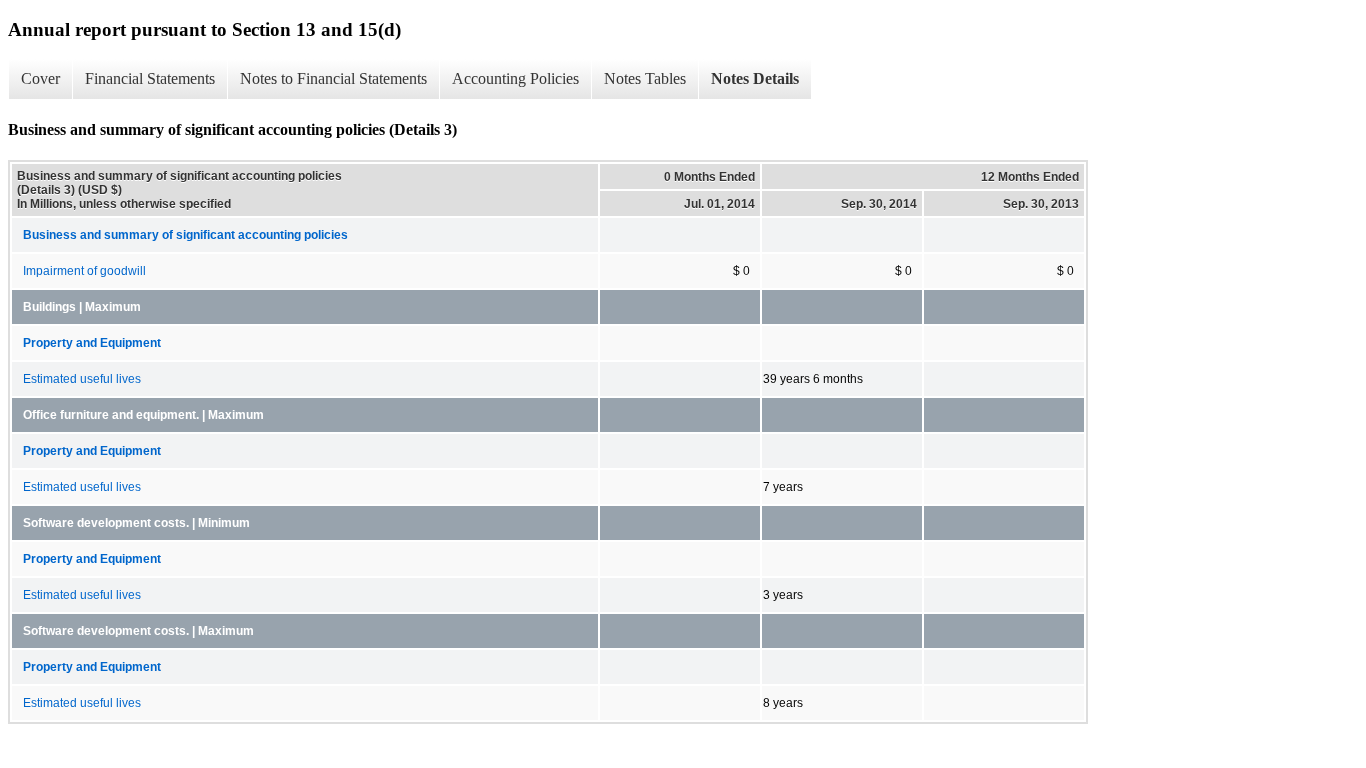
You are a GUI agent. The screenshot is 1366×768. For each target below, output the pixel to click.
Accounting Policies (515, 78)
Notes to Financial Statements (333, 78)
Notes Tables (645, 78)
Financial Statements (150, 78)
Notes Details (755, 78)
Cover (40, 78)
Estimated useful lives (82, 379)
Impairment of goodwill (84, 271)
